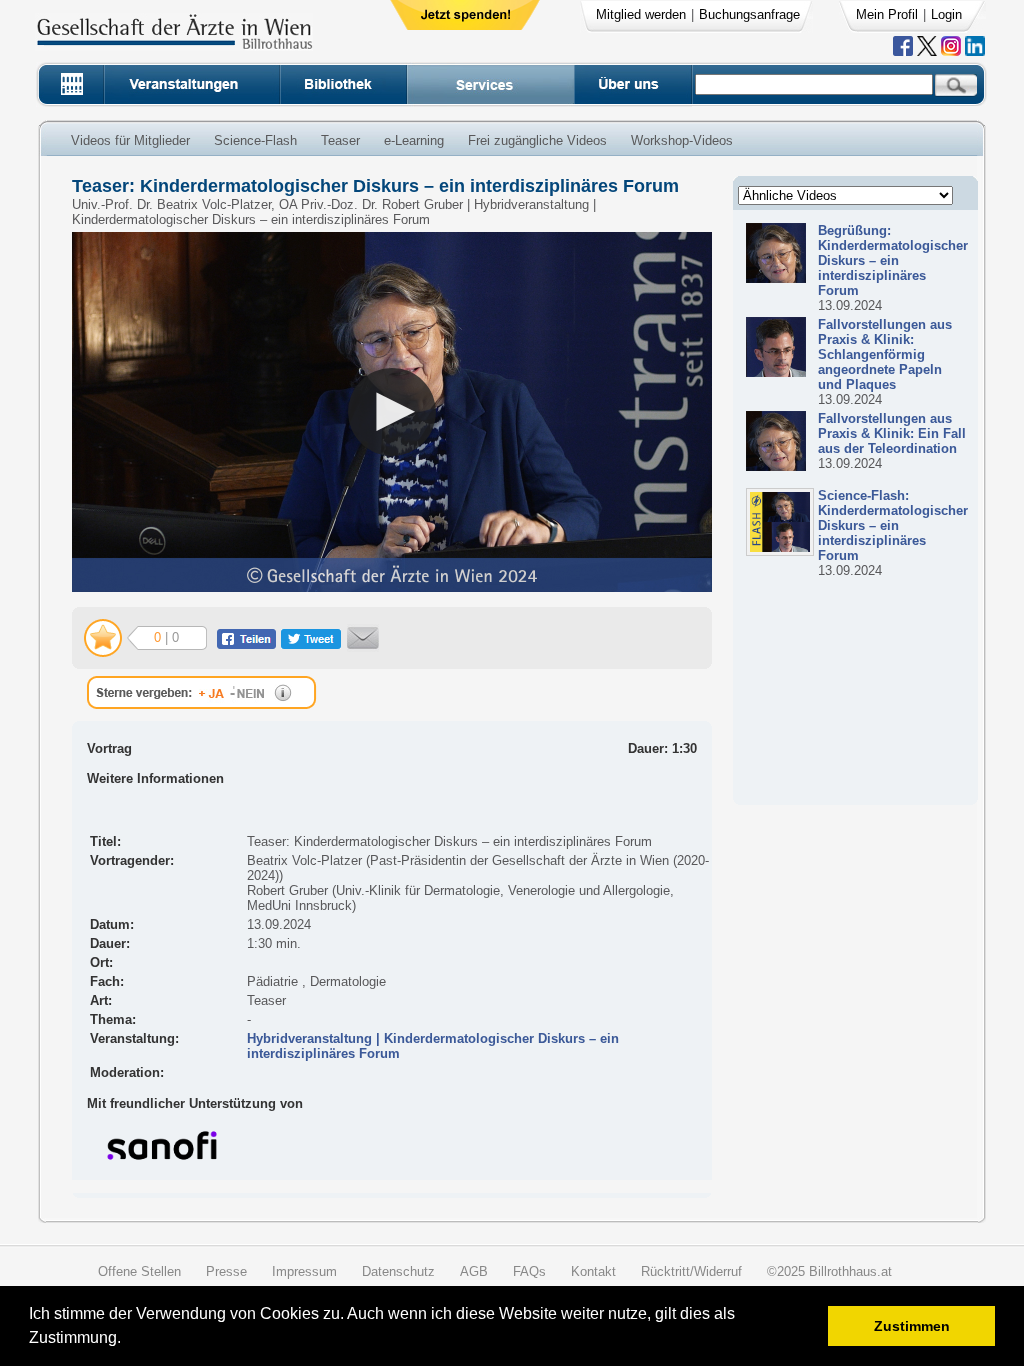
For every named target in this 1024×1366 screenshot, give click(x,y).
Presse (226, 1271)
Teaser (340, 140)
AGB (474, 1271)
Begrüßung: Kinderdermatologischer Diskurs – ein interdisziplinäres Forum (893, 260)
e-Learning (414, 140)
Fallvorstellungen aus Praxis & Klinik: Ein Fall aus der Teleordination (892, 433)
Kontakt (593, 1271)
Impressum (304, 1271)
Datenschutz (398, 1271)
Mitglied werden (641, 14)
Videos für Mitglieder (130, 140)
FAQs (529, 1271)
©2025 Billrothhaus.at (829, 1271)
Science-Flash (255, 140)
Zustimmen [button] (912, 1326)
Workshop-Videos (682, 140)
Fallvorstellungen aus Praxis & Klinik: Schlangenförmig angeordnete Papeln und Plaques (885, 354)
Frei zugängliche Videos (537, 140)
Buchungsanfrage (749, 14)
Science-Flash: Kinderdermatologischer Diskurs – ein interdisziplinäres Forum (893, 525)
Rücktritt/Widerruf (691, 1271)
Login (946, 14)
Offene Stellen (139, 1271)
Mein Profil (887, 14)
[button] (127, 1340)
